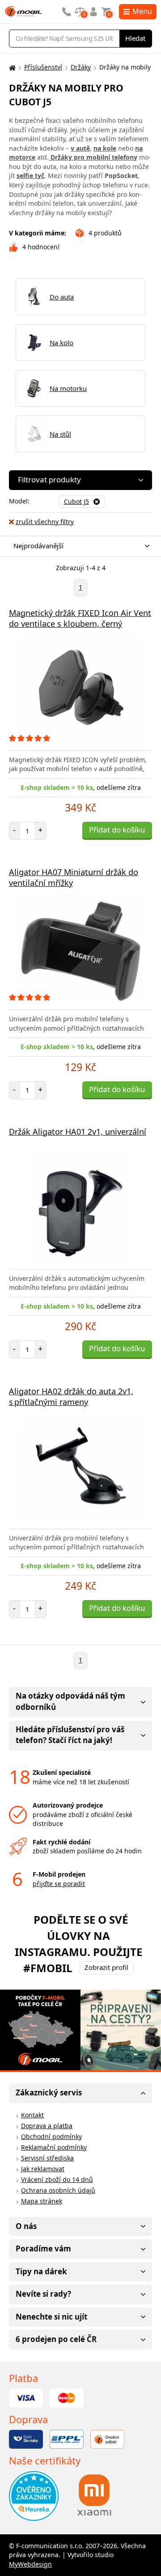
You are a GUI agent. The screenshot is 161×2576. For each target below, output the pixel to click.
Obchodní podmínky (51, 2136)
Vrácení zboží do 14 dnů (57, 2179)
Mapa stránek (42, 2201)
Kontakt (32, 2115)
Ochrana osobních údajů (58, 2190)
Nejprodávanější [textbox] (38, 546)
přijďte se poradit (59, 1884)
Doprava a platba (47, 2126)
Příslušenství (43, 67)
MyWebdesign (30, 2564)
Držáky (81, 67)
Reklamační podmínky (54, 2147)
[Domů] (11, 67)
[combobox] (78, 546)
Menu (142, 11)
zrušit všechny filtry (45, 522)
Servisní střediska (47, 2158)
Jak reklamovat (43, 2169)
